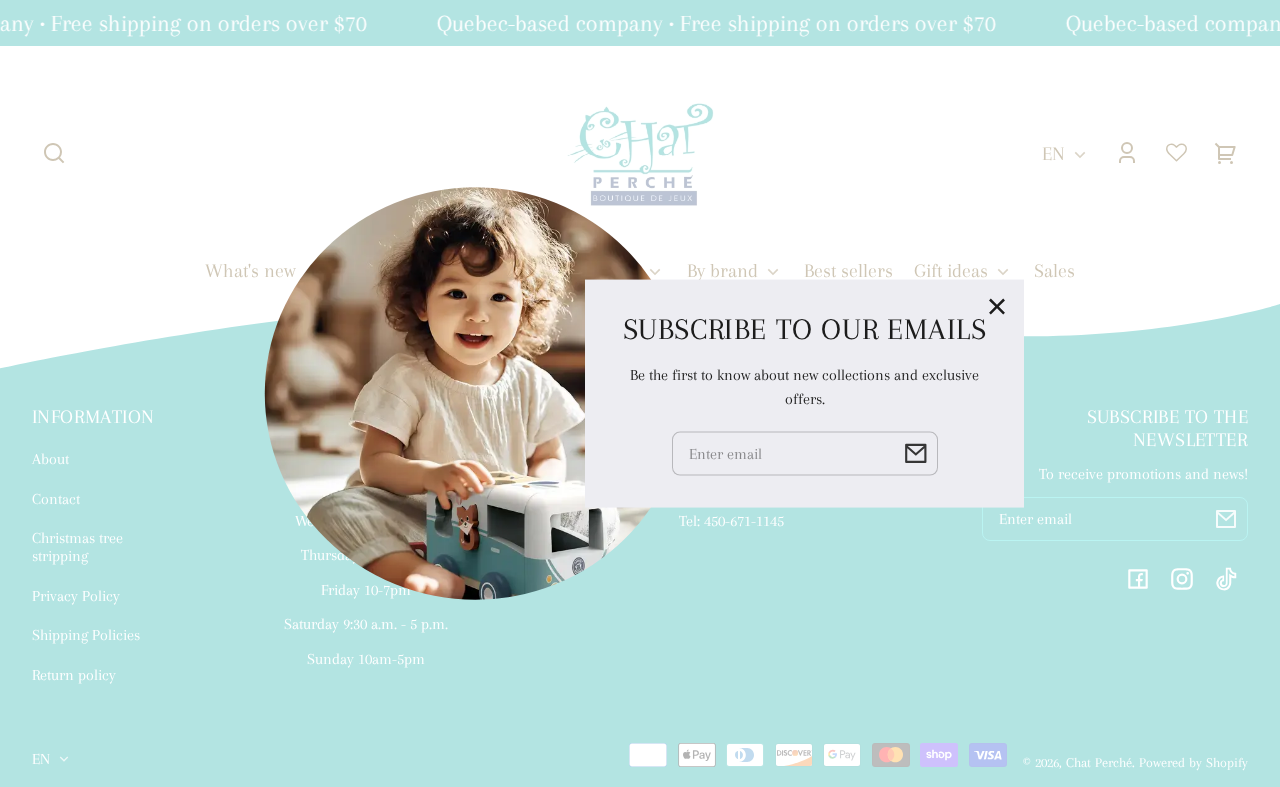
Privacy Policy (76, 596)
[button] (54, 153)
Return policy (74, 675)
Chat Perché (1099, 762)
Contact (56, 499)
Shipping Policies (86, 635)
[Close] (997, 306)
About (50, 459)
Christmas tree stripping (77, 547)
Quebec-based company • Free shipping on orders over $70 (711, 23)
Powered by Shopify (1193, 762)
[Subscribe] (1226, 519)
